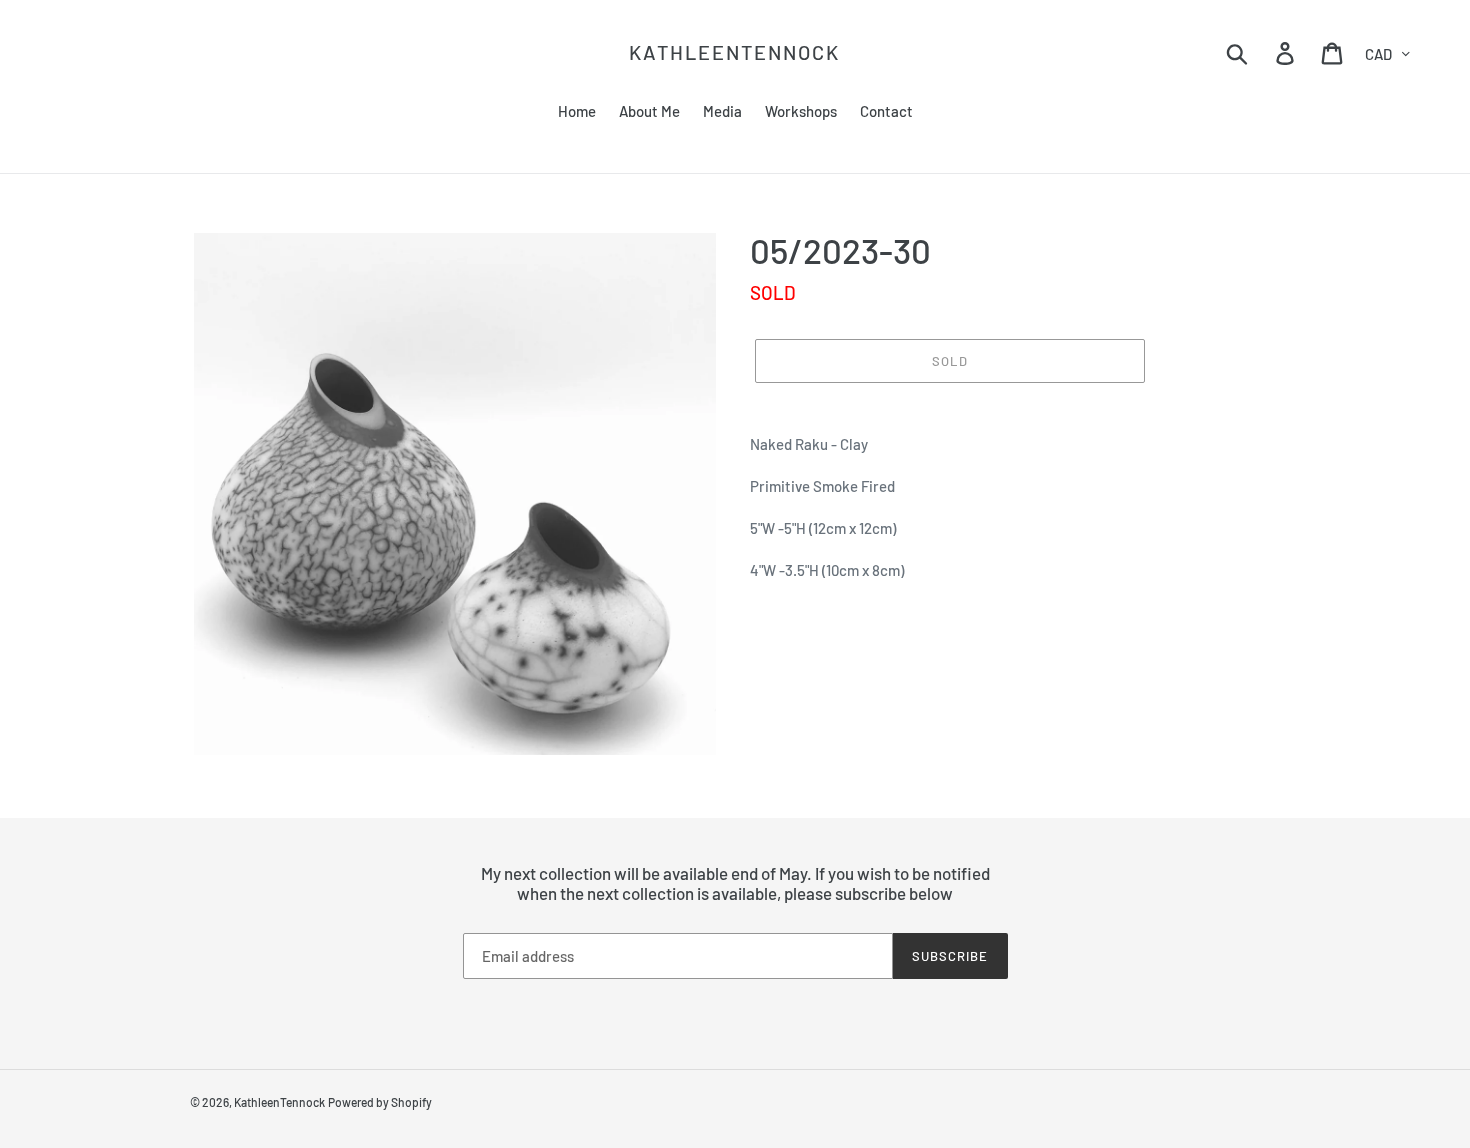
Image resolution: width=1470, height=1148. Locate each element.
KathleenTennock (734, 52)
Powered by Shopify (380, 1102)
